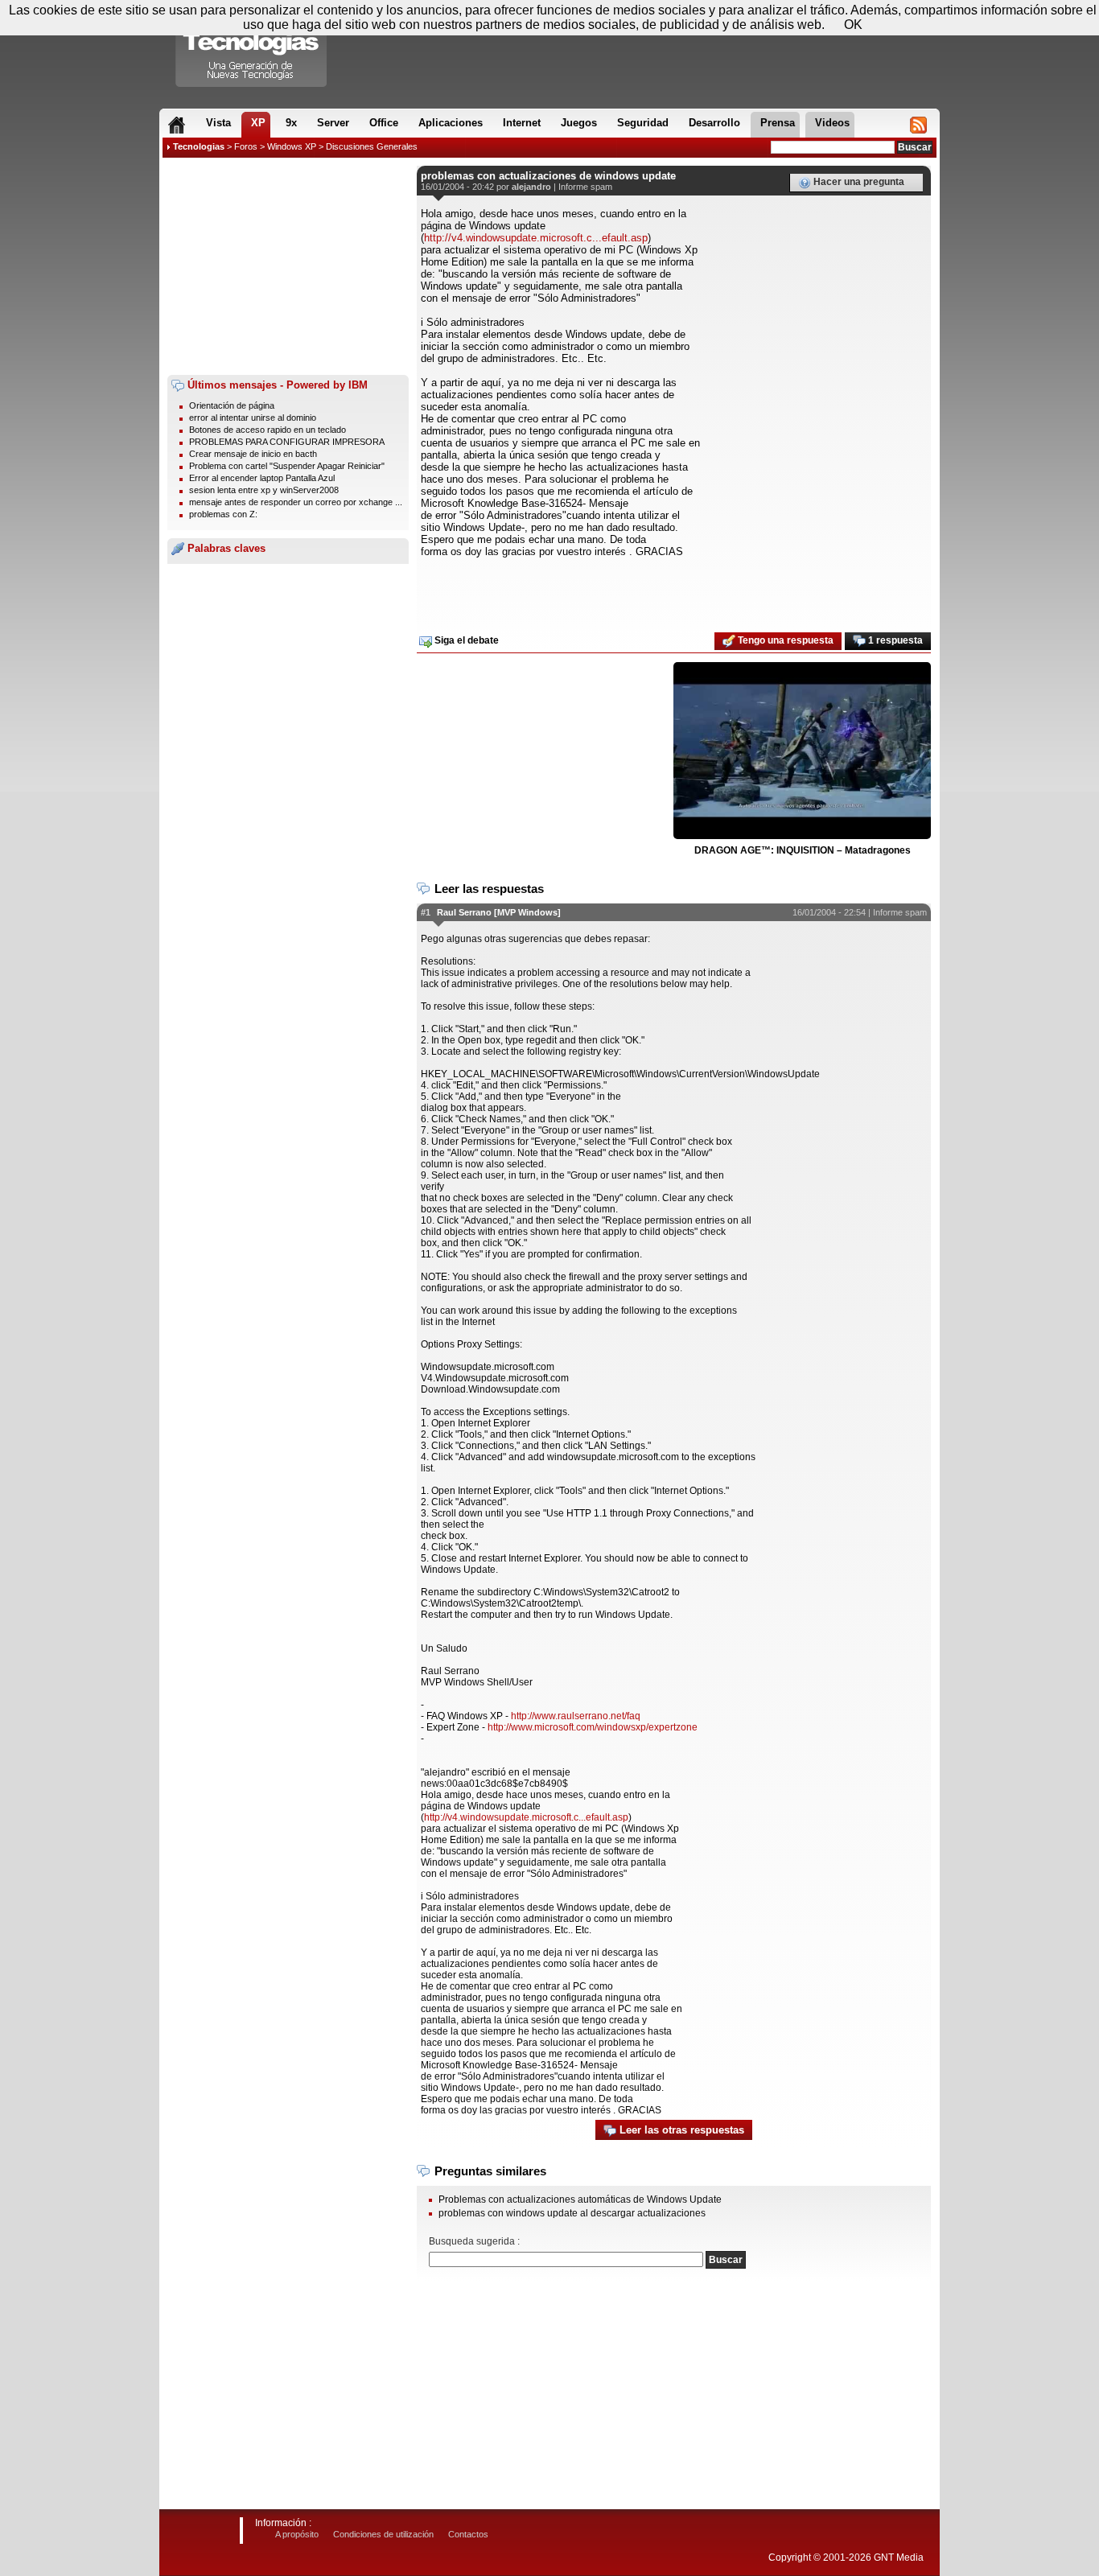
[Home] (177, 125)
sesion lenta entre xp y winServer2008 (264, 490)
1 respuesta (894, 640)
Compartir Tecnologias (252, 47)
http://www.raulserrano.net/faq (576, 1716)
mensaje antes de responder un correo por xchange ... (296, 502)
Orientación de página (232, 405)
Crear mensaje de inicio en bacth (253, 454)
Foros (246, 146)
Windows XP (292, 146)
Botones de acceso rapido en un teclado (268, 430)
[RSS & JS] (918, 125)
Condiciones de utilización (383, 2534)
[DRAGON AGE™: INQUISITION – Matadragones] (802, 751)
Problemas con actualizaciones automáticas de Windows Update (580, 2199)
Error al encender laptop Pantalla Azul (262, 478)
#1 (426, 912)
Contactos (468, 2534)
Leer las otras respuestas (680, 2130)
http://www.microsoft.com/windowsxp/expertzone (593, 1727)
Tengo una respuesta (784, 640)
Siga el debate (465, 640)
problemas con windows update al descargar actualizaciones (572, 2213)
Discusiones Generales (372, 146)
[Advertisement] (288, 266)
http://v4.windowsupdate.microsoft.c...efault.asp (536, 238)
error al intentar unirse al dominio (253, 418)
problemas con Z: (223, 514)
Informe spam (585, 187)
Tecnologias (199, 146)
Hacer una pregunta (858, 182)
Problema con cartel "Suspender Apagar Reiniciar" (287, 466)
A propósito (297, 2534)
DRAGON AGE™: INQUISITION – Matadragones (803, 850)
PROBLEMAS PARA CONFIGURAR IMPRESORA (287, 442)
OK (853, 25)
